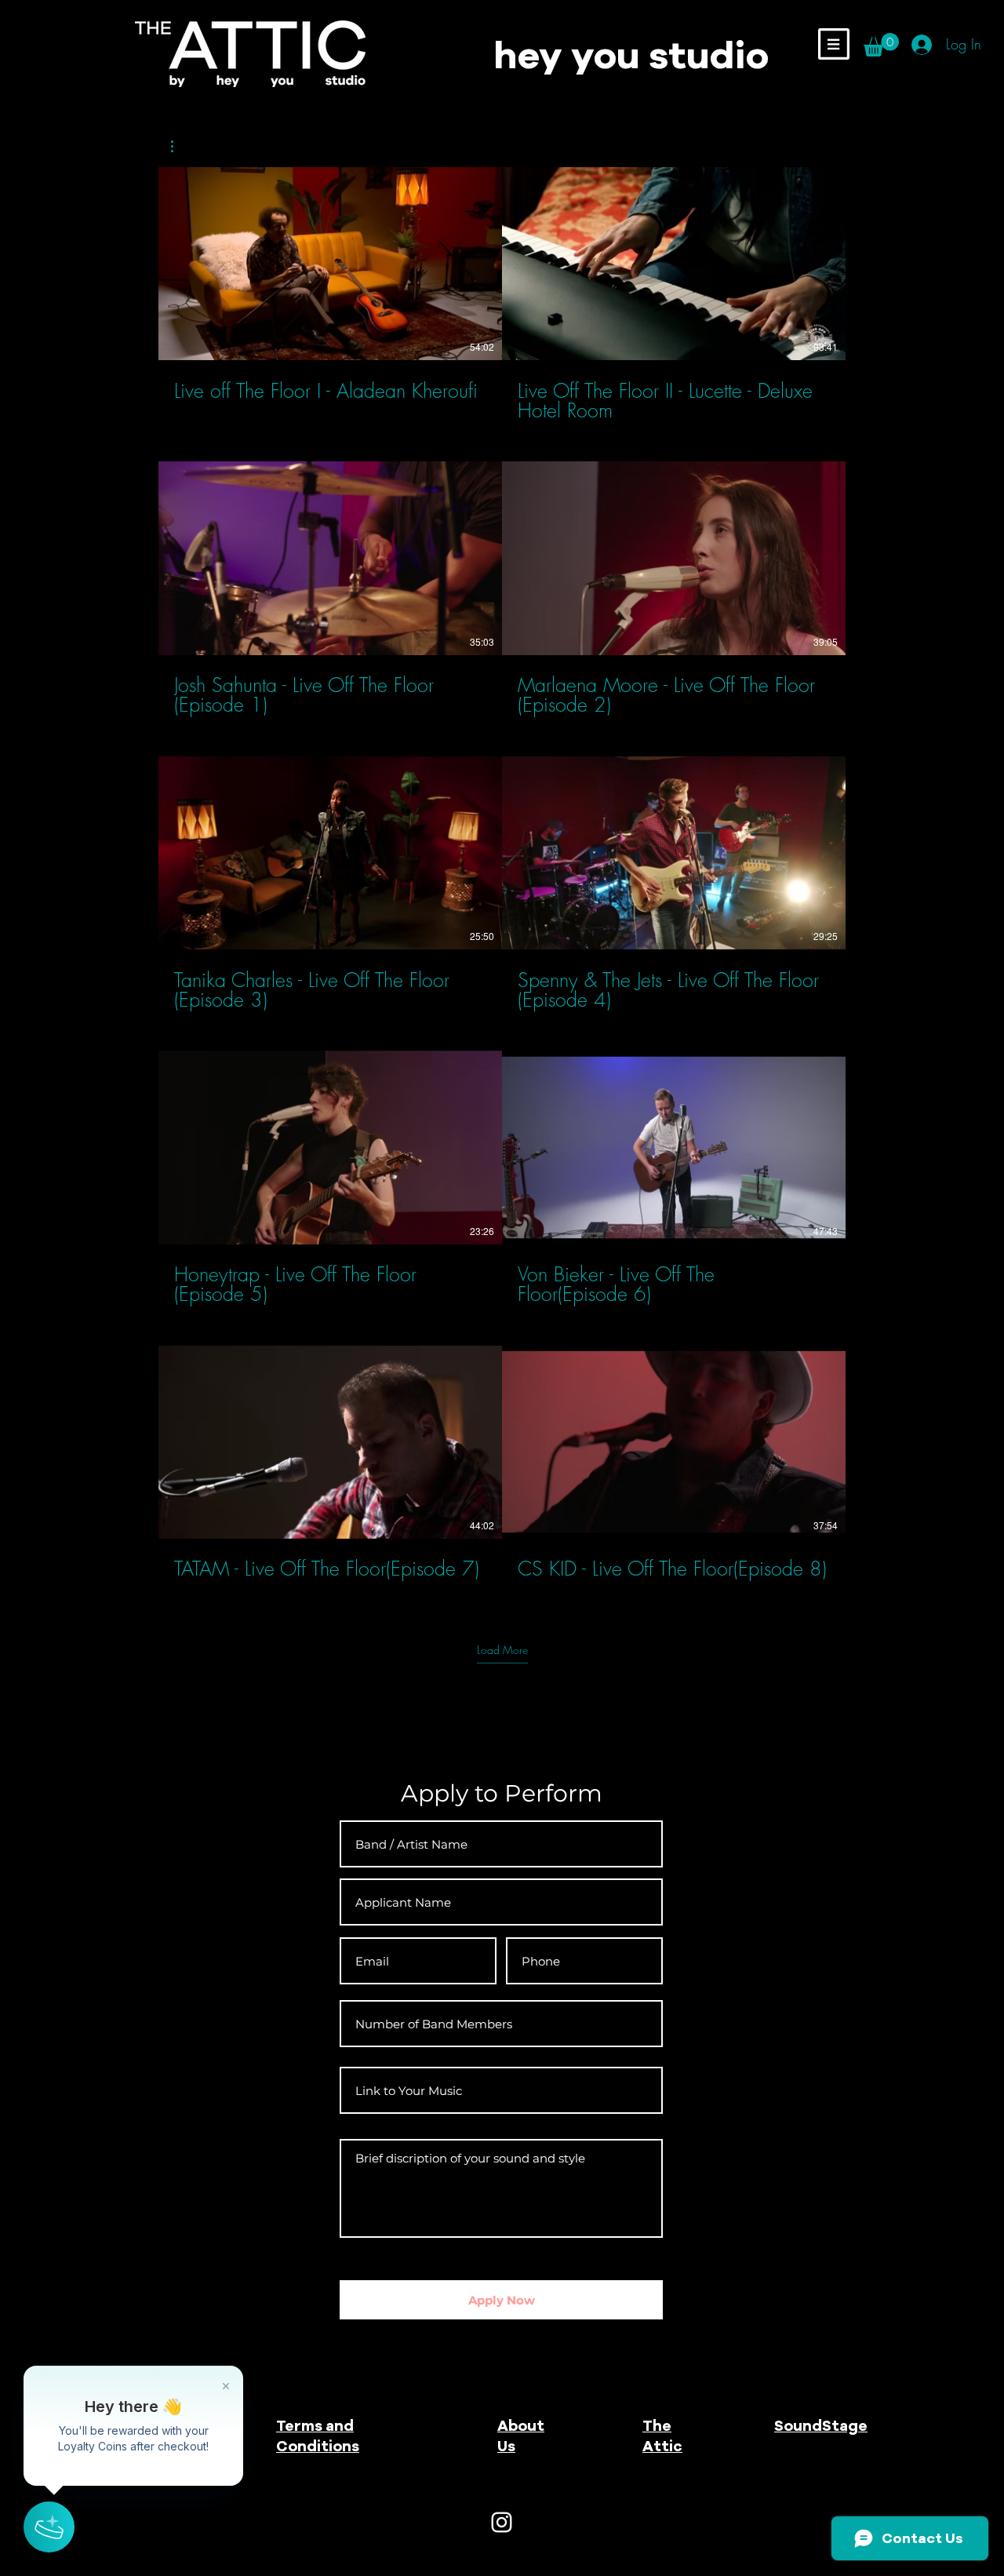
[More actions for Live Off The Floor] (180, 146)
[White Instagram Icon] (502, 2522)
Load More (502, 1650)
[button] (834, 44)
